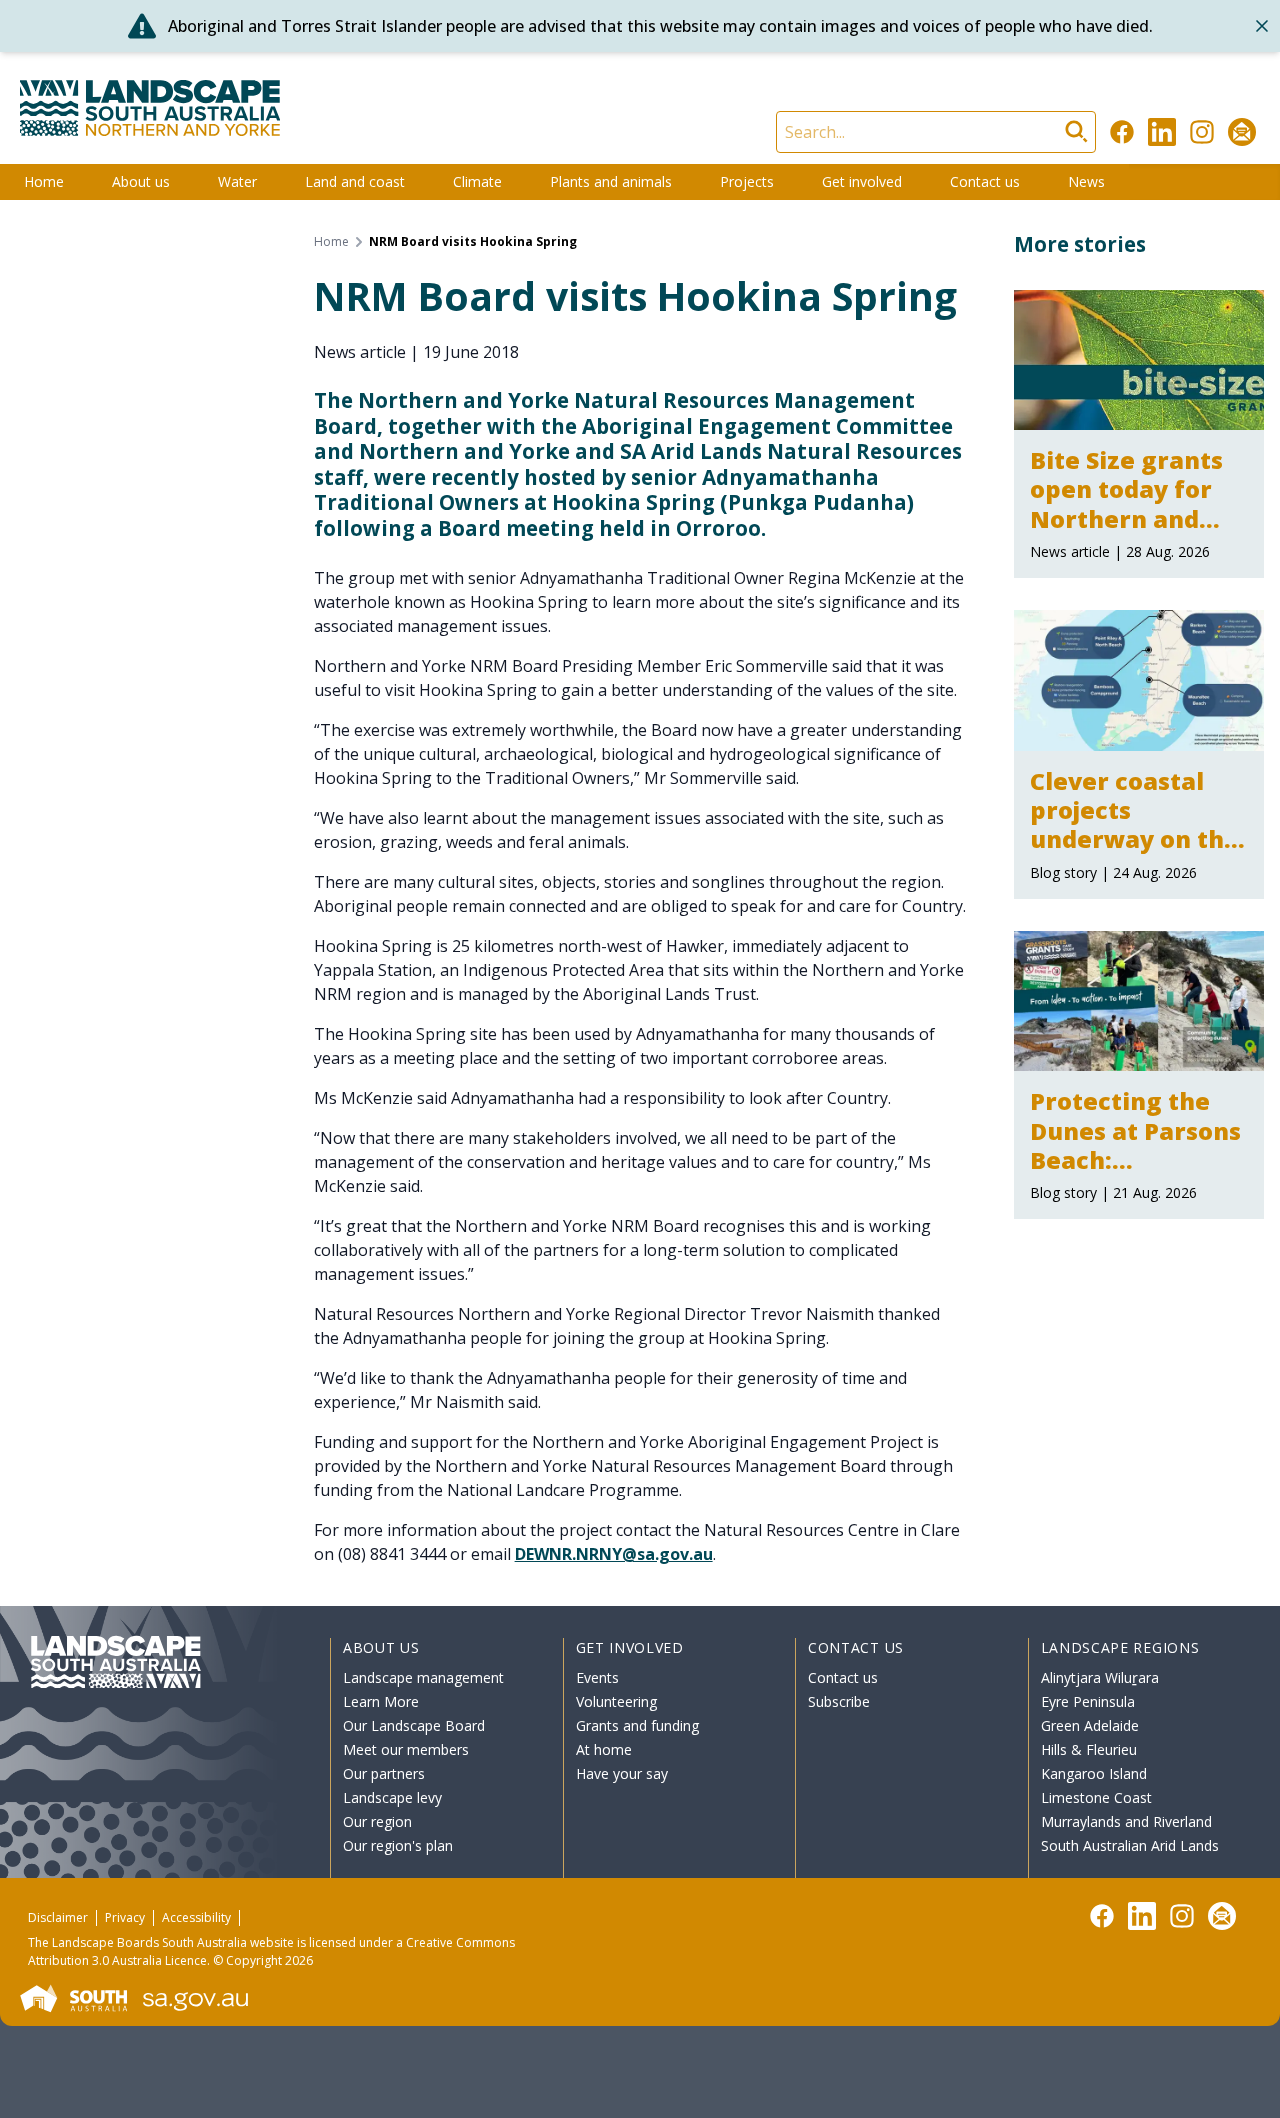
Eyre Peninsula (1088, 1701)
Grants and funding (637, 1725)
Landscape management (423, 1677)
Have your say (622, 1773)
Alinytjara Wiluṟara (1100, 1677)
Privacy (125, 1917)
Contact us (985, 181)
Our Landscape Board (414, 1725)
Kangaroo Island (1094, 1773)
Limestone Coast (1096, 1797)
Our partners (384, 1773)
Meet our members (406, 1749)
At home (604, 1749)
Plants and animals (611, 181)
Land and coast (355, 181)
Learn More (381, 1701)
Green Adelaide (1090, 1725)
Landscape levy (392, 1797)
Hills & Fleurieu (1089, 1749)
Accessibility (196, 1917)
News (1086, 181)
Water (237, 181)
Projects (747, 181)
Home (44, 181)
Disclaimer (58, 1917)
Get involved (862, 181)
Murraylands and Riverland (1126, 1821)
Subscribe (839, 1701)
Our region (377, 1821)
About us (141, 181)
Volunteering (616, 1701)
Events (597, 1677)
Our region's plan (398, 1845)
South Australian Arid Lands (1130, 1845)
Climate (477, 181)
